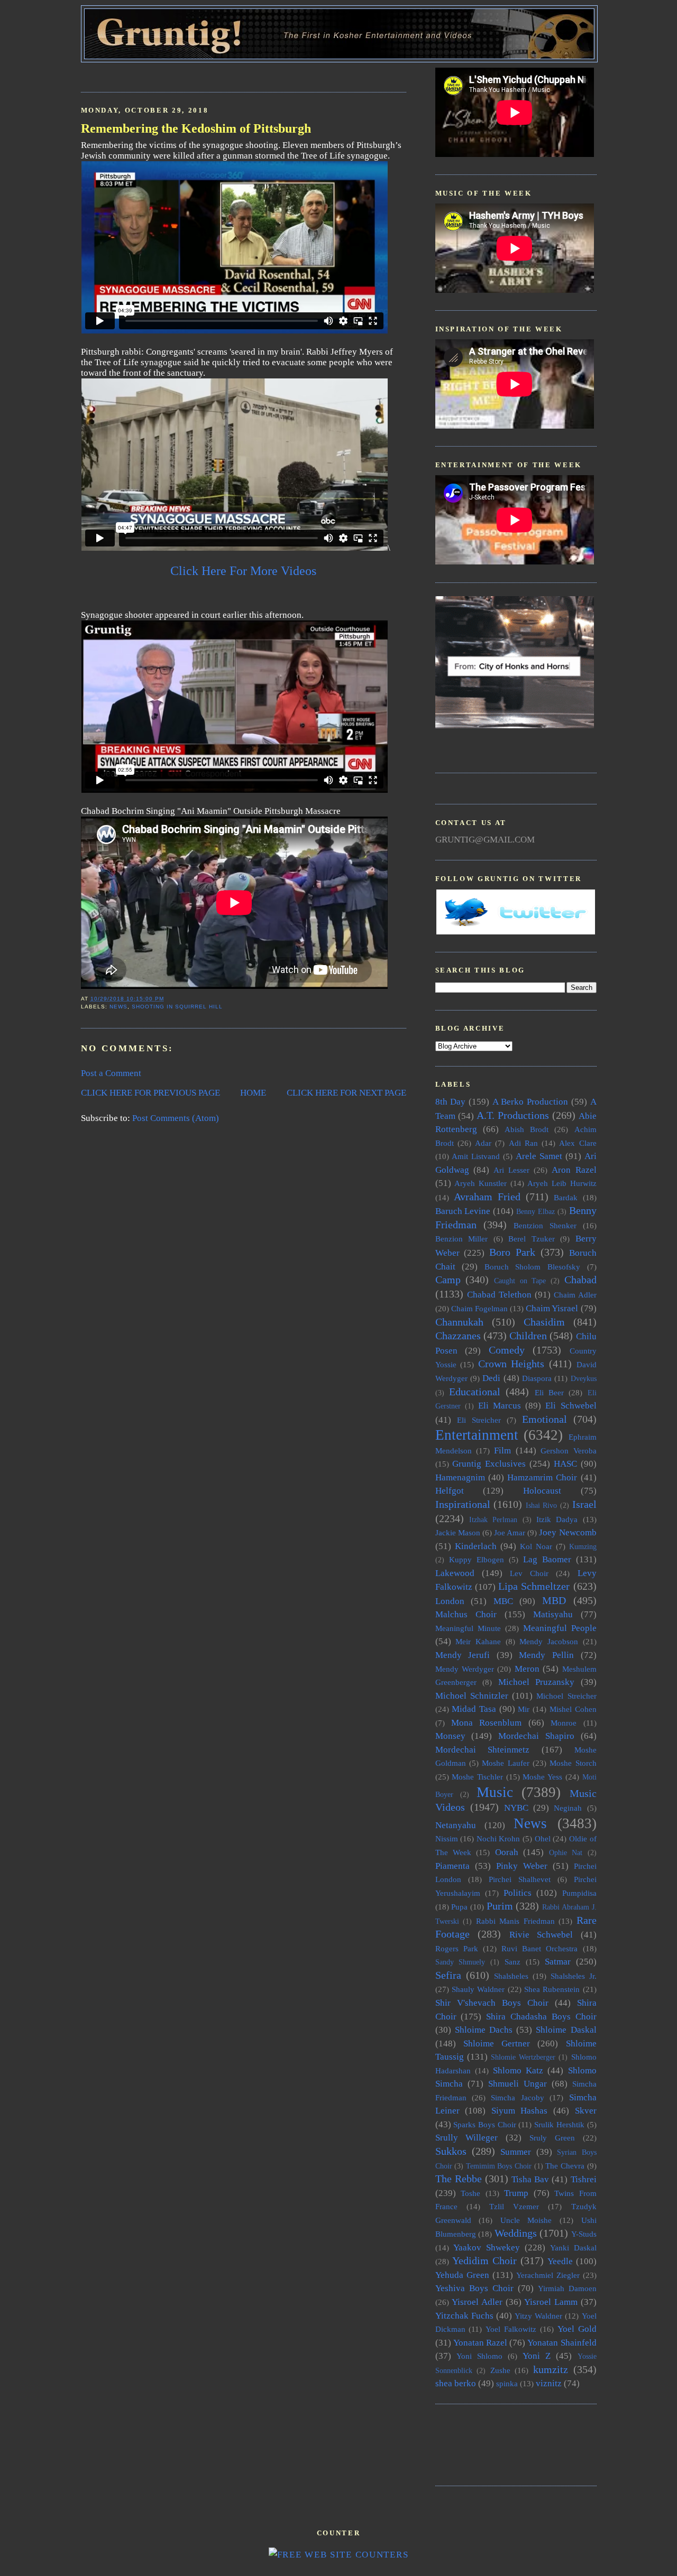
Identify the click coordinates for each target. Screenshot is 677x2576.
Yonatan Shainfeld (562, 2343)
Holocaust (542, 1491)
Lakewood (455, 1573)
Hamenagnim (460, 1477)
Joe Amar (510, 1532)
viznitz (549, 2383)
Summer (516, 2152)
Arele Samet (539, 1156)
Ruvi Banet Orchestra (539, 1948)
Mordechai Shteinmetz (483, 1750)
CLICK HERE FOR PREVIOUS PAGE (150, 1093)
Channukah (459, 1322)
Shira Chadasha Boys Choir (541, 2017)
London (450, 1601)
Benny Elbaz (536, 1212)
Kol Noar (536, 1546)
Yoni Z (537, 2356)
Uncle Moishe (526, 2220)
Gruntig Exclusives (489, 1464)
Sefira (448, 1975)
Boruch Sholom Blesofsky (532, 1267)
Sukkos (451, 2151)
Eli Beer (549, 1392)
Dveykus (584, 1379)
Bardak (566, 1197)
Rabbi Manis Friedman (515, 1921)
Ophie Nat (566, 1853)
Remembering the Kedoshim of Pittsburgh (196, 128)
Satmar (558, 1962)
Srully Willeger (467, 2138)
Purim (500, 1906)
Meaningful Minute (468, 1628)
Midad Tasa (474, 1709)
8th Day (451, 1102)
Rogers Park (457, 1948)
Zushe (500, 2370)
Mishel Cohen (573, 1709)
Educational (475, 1392)
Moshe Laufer (505, 1763)
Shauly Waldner (478, 1989)
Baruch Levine (463, 1211)
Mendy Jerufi (463, 1655)
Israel (584, 1504)
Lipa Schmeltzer (534, 1586)
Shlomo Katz (518, 2070)
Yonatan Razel (480, 2343)
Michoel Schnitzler (472, 1696)
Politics (518, 1893)
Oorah (507, 1852)
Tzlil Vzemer (514, 2206)
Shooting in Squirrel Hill (177, 1007)
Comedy (507, 1350)
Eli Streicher (479, 1420)
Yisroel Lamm (551, 2302)
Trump (516, 2193)
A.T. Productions (513, 1115)
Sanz (513, 1962)
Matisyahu (553, 1614)
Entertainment (477, 1435)
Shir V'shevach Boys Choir (492, 2003)
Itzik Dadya (557, 1519)
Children (528, 1336)
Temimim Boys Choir (499, 2166)
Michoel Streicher (566, 1696)
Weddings (516, 2233)
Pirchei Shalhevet (520, 1879)
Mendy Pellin (546, 1655)
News (118, 1007)
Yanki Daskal (573, 2248)
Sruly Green (552, 2138)
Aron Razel (574, 1170)
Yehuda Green (462, 2275)
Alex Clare (578, 1143)
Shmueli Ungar (518, 2084)
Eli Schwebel (571, 1406)
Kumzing (583, 1547)
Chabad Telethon (499, 1295)
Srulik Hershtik (559, 2124)
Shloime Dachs (484, 2030)
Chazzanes (458, 1336)
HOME (253, 1093)
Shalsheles (511, 1976)
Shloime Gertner (497, 2044)
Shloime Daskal (566, 2030)
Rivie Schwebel (541, 1935)
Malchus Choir (466, 1614)
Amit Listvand (476, 1156)
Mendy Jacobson (549, 1641)
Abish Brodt (527, 1129)
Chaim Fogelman (479, 1308)
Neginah (568, 1808)
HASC (565, 1464)
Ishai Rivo (542, 1505)
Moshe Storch (573, 1763)
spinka (507, 2383)
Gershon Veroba (568, 1451)
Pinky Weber (522, 1866)
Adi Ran (523, 1143)
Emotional (545, 1419)
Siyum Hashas (520, 2111)
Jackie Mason (458, 1532)
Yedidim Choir (484, 2260)
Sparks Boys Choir (484, 2124)
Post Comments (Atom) (176, 1118)
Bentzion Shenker (545, 1225)
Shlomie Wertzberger (523, 2057)
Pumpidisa (579, 1893)
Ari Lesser (511, 1170)
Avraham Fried (487, 1197)
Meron (527, 1669)
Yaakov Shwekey (487, 2248)
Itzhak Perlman (493, 1520)
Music (495, 1792)
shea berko (456, 2383)
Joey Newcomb (568, 1532)
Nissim (447, 1838)
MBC (503, 1601)
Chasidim (544, 1322)
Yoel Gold (577, 2329)
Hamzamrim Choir (542, 1477)
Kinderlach (476, 1546)
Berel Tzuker (532, 1239)
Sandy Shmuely (460, 1962)
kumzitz (551, 2369)
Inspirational (463, 1504)
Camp (448, 1280)
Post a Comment (111, 1073)
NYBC (516, 1808)
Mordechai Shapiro (536, 1736)
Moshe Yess (542, 1777)
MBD (554, 1600)
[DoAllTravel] (515, 725)
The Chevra (565, 2166)
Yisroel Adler (477, 2302)
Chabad (580, 1280)
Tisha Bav (530, 2179)
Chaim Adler (575, 1295)
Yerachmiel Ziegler (548, 2275)
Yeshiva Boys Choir (474, 2288)
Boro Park (512, 1252)
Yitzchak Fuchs (464, 2316)
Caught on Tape (520, 1281)
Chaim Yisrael (552, 1308)
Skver (586, 2111)
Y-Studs (584, 2234)
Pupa (459, 1907)
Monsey (450, 1736)
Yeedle (560, 2261)
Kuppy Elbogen (477, 1559)
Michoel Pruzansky (537, 1682)
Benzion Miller (462, 1239)
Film (502, 1451)
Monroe (564, 1723)
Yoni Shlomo (479, 2356)
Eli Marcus (500, 1406)
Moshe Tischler (477, 1777)
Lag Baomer (547, 1559)
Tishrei (584, 2179)
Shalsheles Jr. (574, 1976)
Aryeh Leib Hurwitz (562, 1183)
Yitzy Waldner (538, 2316)
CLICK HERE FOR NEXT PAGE (346, 1093)
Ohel (543, 1838)
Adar (483, 1143)
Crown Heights (511, 1364)
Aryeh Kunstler (481, 1183)
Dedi (491, 1378)
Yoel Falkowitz (511, 2329)
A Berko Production (530, 1102)
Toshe (470, 2193)
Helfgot (450, 1491)
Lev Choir (529, 1573)
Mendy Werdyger (465, 1669)
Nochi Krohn (498, 1838)
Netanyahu (456, 1825)
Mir (524, 1709)
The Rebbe (459, 2179)
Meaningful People (560, 1628)
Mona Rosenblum (486, 1723)
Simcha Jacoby (517, 2097)
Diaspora (537, 1378)
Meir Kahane (478, 1641)
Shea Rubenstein (552, 1989)
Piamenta (452, 1866)
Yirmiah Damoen (567, 2288)
